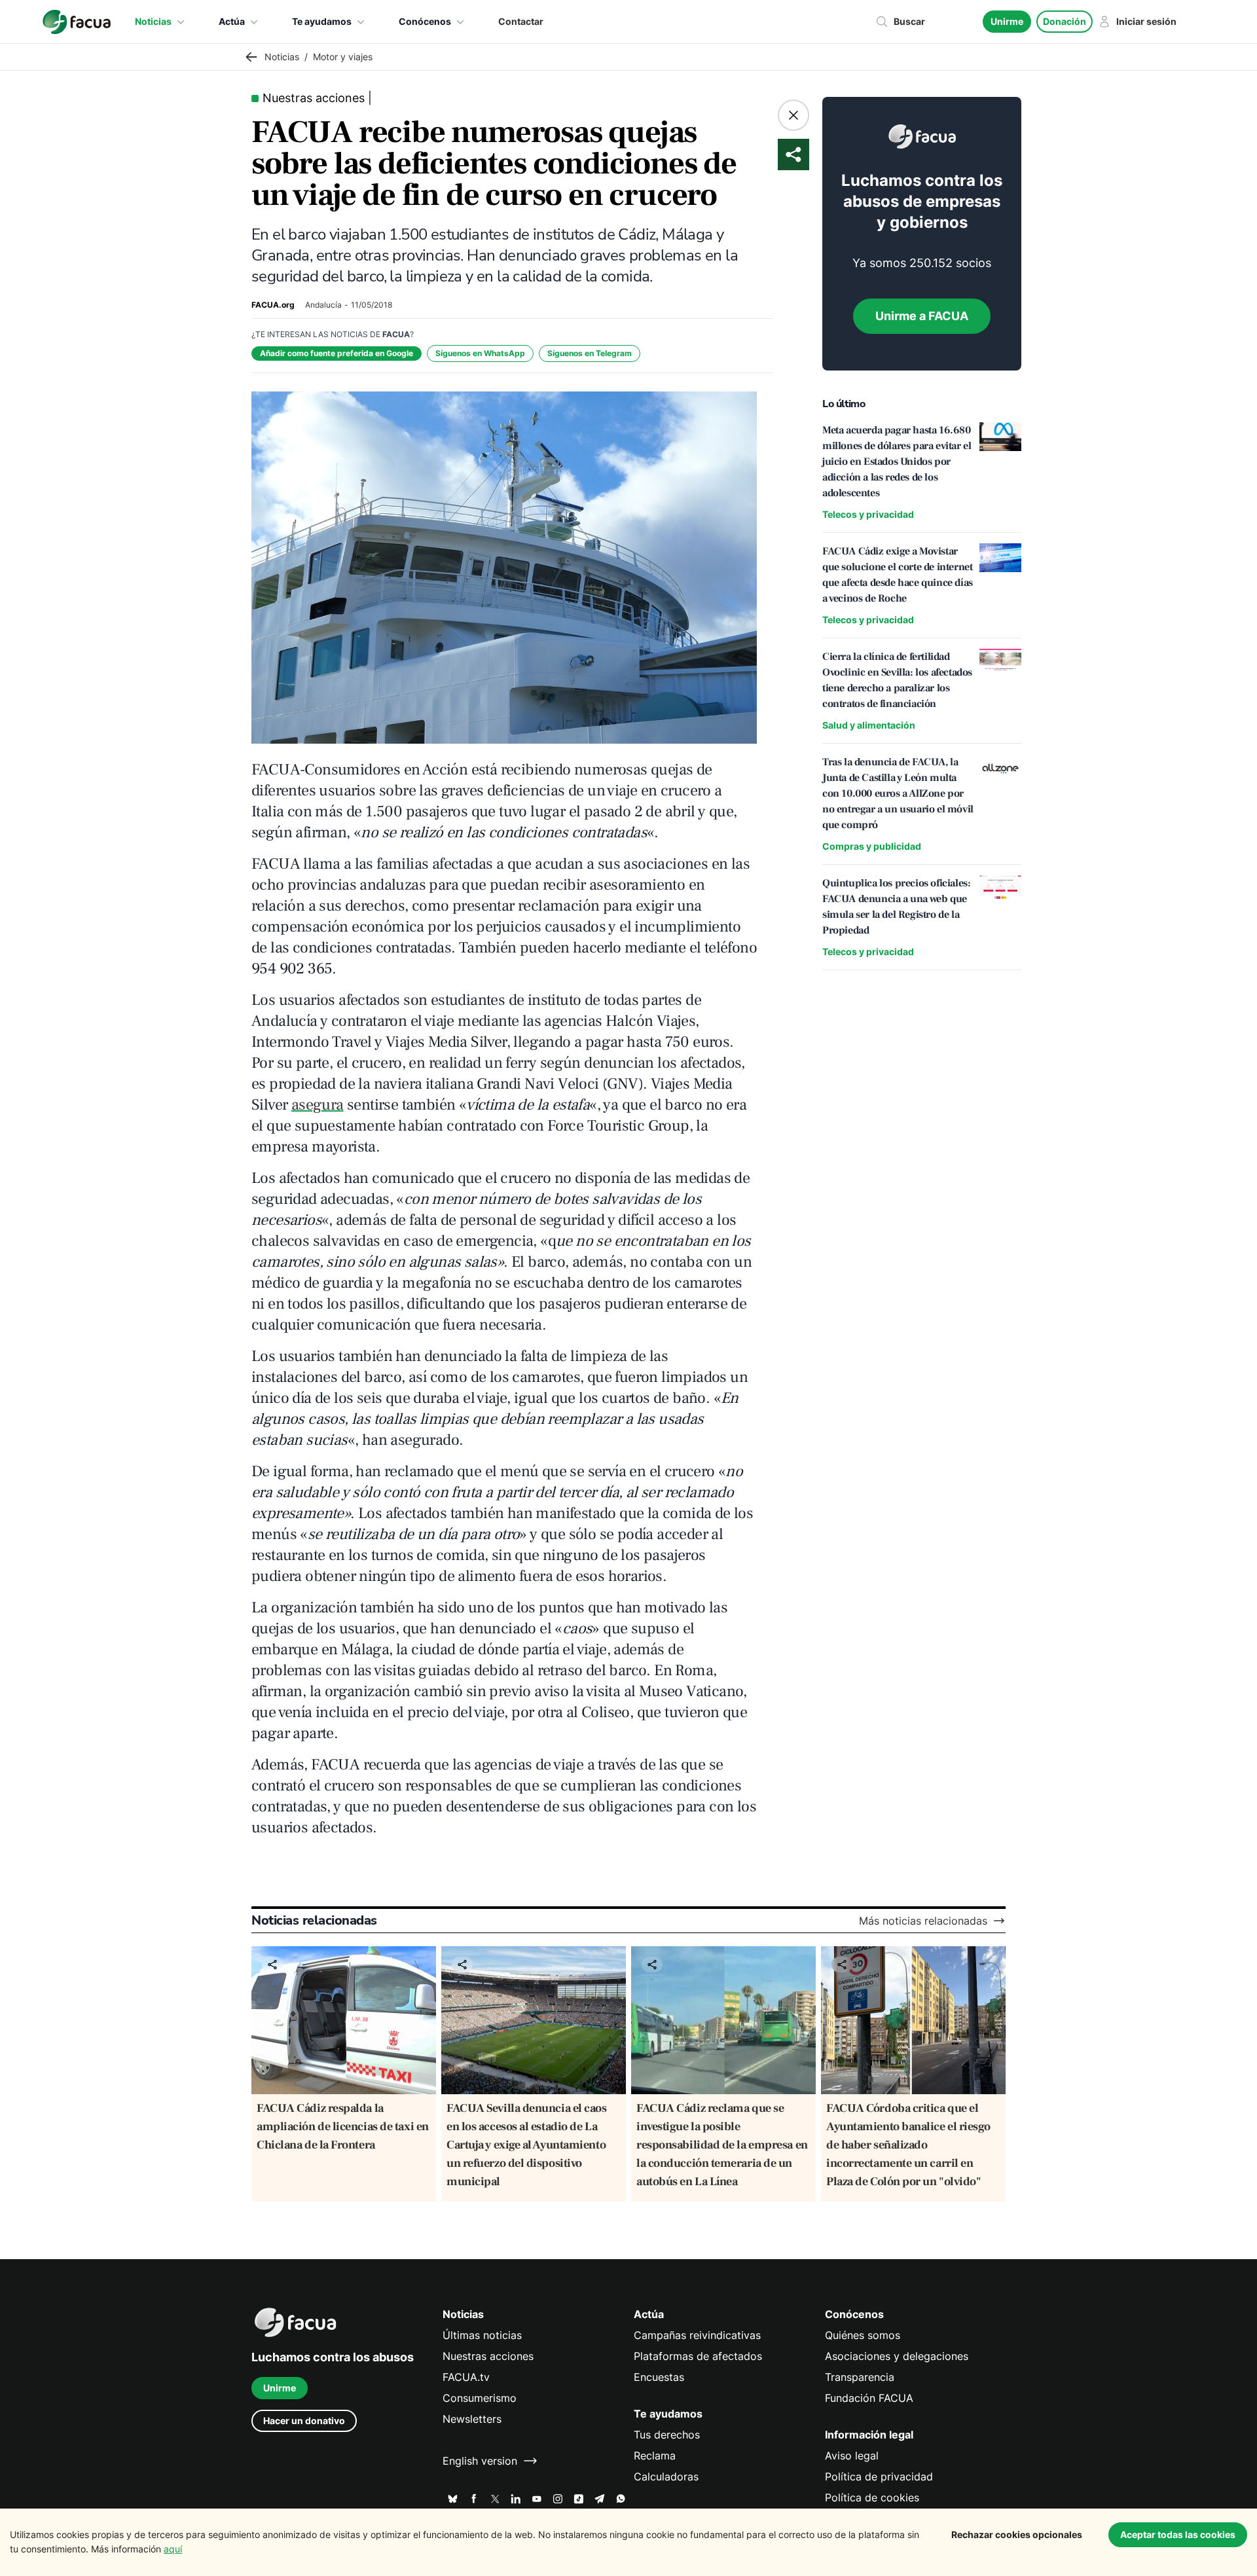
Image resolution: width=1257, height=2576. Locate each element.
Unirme (1007, 21)
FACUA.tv (466, 2377)
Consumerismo (480, 2398)
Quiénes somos (863, 2335)
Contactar (521, 21)
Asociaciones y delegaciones (897, 2356)
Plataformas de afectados (698, 2356)
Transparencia (860, 2377)
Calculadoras (666, 2476)
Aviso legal (852, 2456)
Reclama (655, 2456)
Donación (1065, 21)
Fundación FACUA (869, 2398)
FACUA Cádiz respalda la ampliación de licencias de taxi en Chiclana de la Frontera (343, 2127)
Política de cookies (872, 2497)
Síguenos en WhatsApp (480, 353)
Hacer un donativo (304, 2421)
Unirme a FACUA (922, 316)
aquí (173, 2549)
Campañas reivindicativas (697, 2335)
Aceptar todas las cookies (1178, 2534)
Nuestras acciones (488, 2356)
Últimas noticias (482, 2335)
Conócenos (425, 21)
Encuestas (659, 2377)
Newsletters (472, 2419)
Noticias (153, 21)
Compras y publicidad (872, 846)
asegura (318, 1105)
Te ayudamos (322, 21)
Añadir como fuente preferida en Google (337, 353)
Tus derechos (667, 2435)
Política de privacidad (879, 2476)
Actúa (232, 21)
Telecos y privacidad (868, 514)
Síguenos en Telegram (590, 353)
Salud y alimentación (869, 725)
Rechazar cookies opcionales (1017, 2534)
